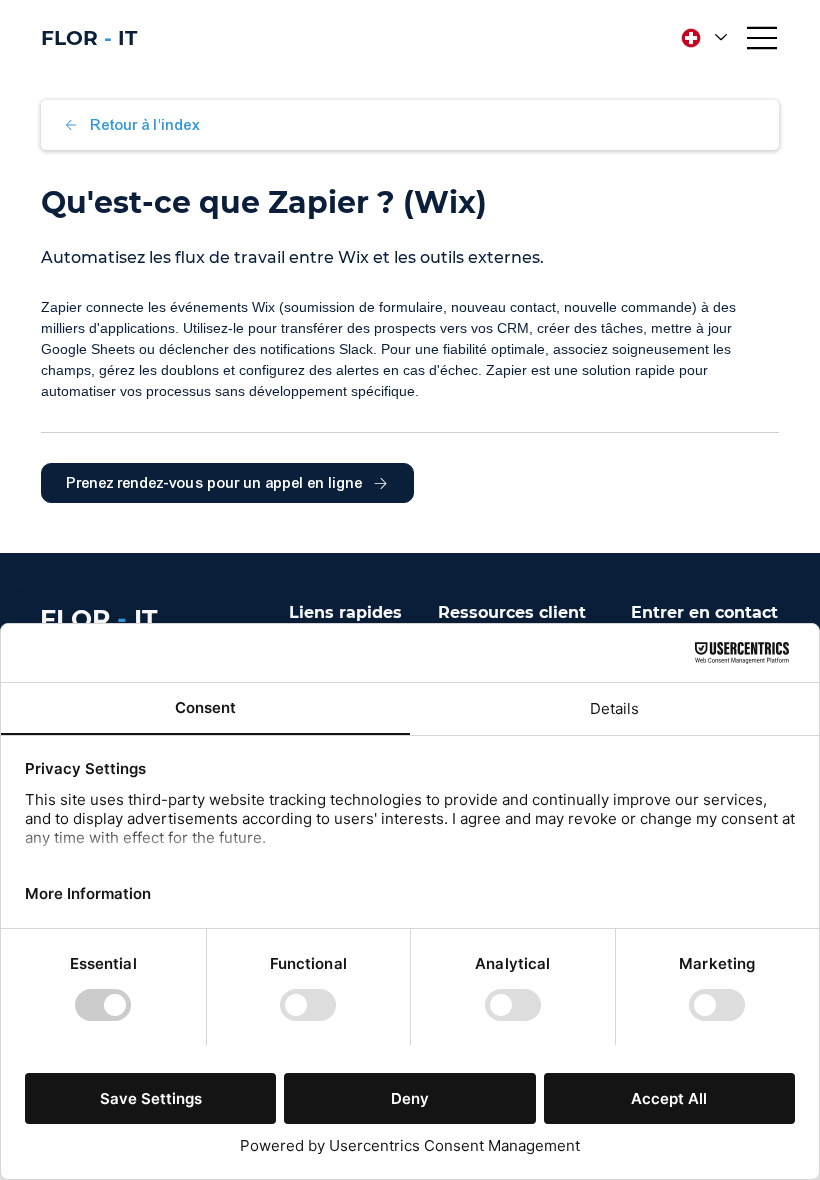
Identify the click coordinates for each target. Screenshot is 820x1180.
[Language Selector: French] (702, 37)
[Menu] (763, 38)
